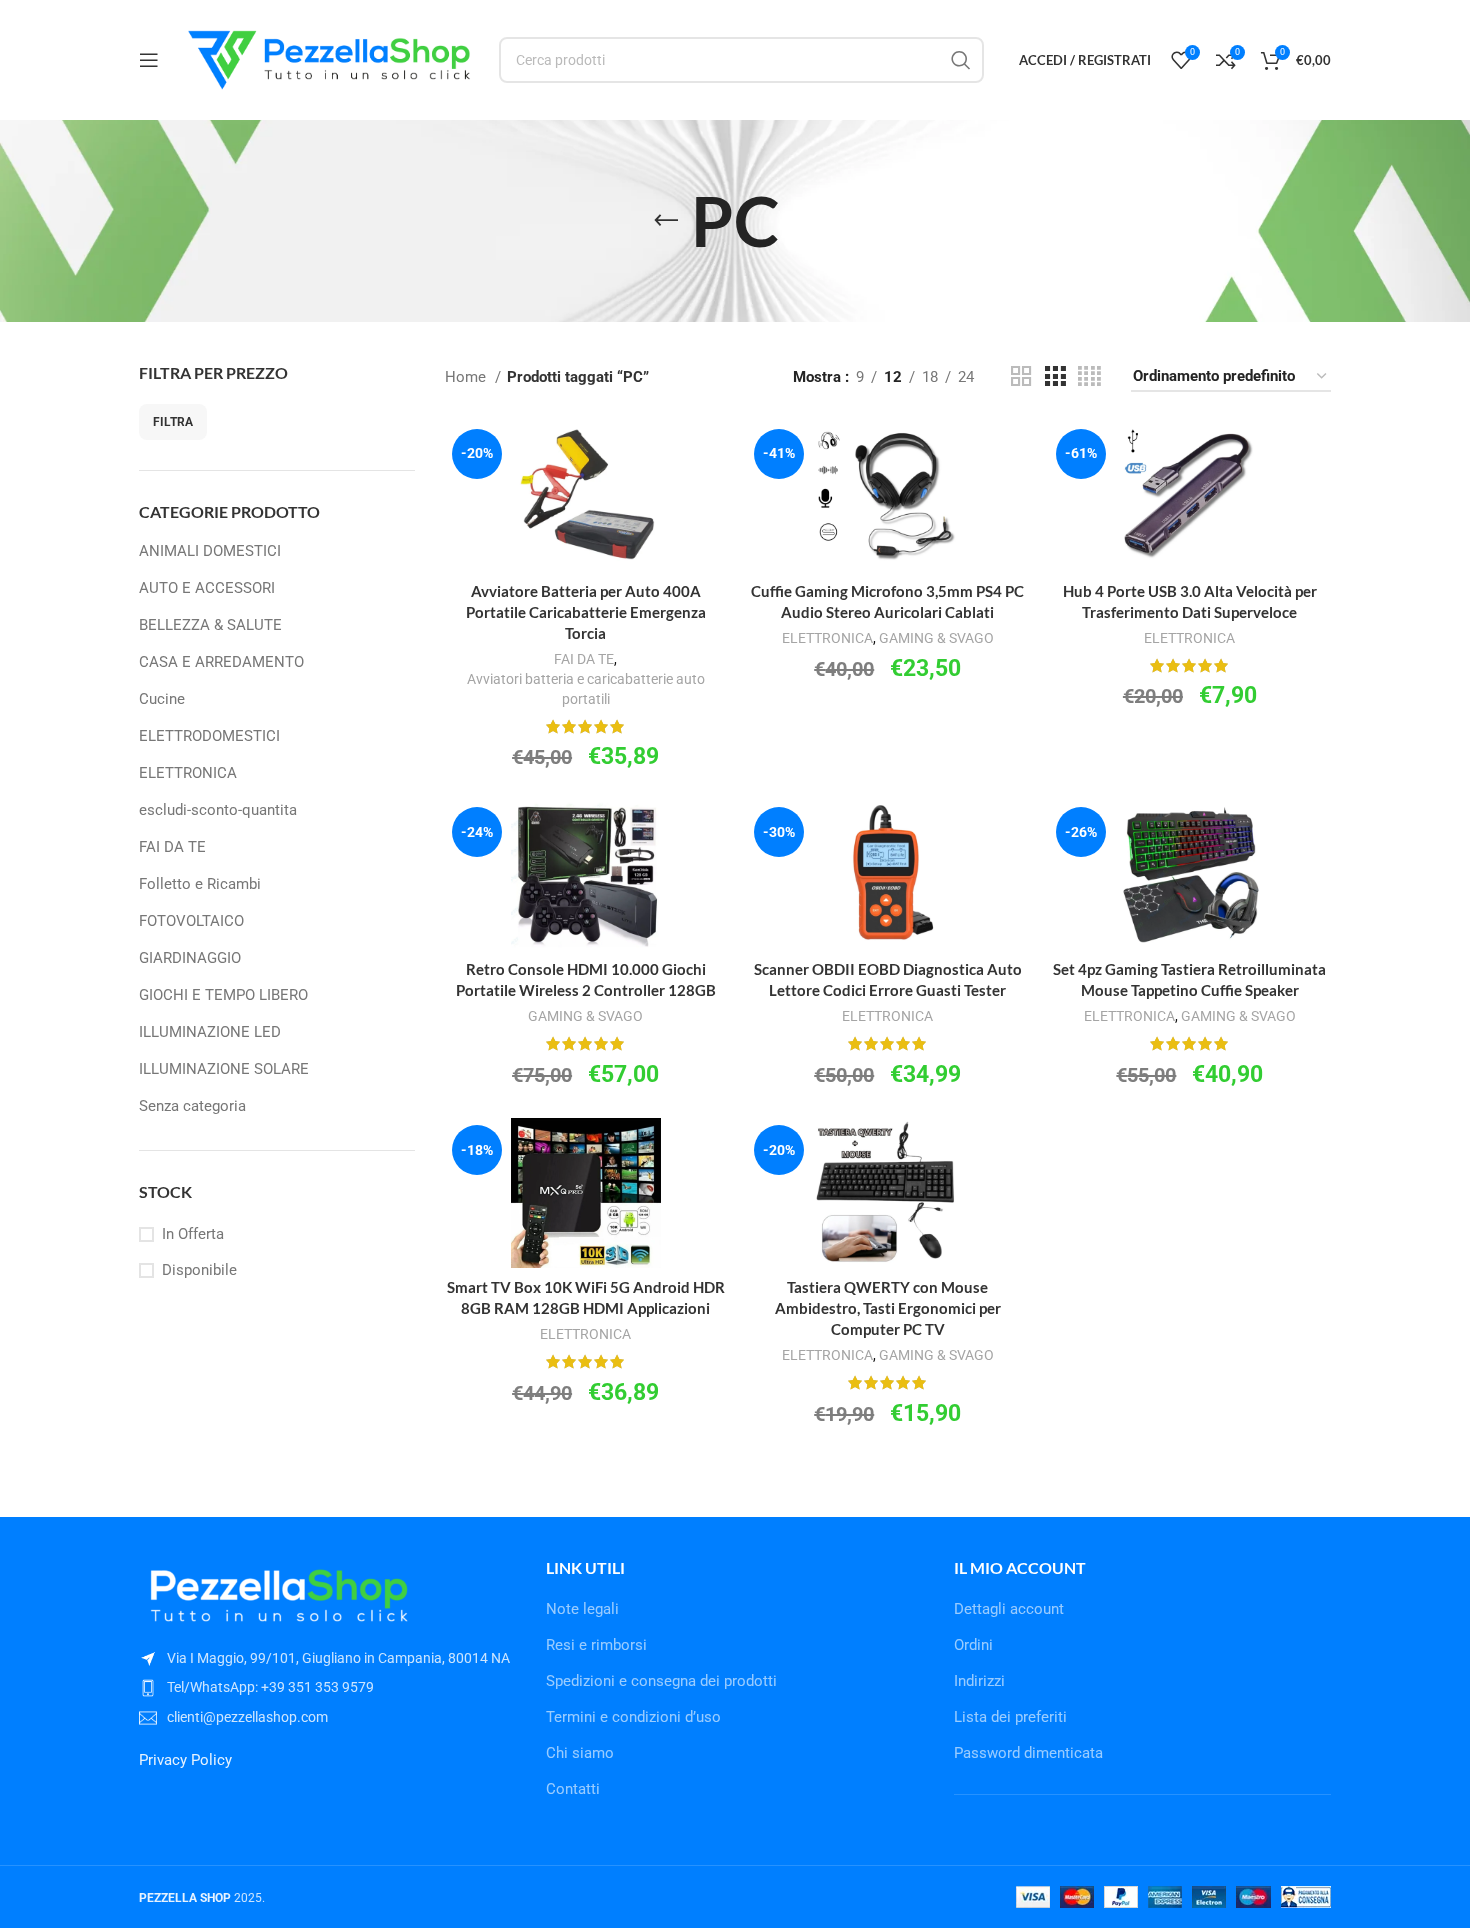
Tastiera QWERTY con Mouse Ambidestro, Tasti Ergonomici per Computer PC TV (888, 1308)
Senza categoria (192, 1106)
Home (467, 377)
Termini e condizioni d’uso (633, 1717)
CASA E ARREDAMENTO (221, 662)
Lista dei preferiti (1010, 1717)
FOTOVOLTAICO (191, 921)
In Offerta (193, 1234)
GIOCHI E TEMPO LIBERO (223, 995)
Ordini (973, 1645)
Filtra (173, 422)
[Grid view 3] (1055, 377)
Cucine (162, 699)
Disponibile (199, 1270)
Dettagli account (1009, 1609)
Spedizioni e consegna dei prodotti (661, 1681)
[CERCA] (961, 60)
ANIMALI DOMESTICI (210, 551)
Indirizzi (979, 1681)
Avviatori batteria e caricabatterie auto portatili (586, 689)
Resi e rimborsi (596, 1645)
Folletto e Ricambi (200, 884)
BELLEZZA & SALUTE (210, 625)
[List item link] (327, 1687)
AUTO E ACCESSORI (207, 588)
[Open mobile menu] (149, 60)
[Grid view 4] (1089, 377)
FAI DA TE (172, 847)
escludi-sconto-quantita (218, 810)
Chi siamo (580, 1753)
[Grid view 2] (1021, 377)
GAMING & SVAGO (936, 638)
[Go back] (666, 221)
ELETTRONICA (188, 773)
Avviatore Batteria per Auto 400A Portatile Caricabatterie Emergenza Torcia (586, 612)
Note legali (582, 1609)
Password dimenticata (1028, 1753)
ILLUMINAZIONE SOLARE (224, 1069)
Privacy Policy (185, 1760)
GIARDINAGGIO (190, 958)
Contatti (573, 1789)
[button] (585, 522)
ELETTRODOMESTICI (209, 736)
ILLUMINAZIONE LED (210, 1032)
